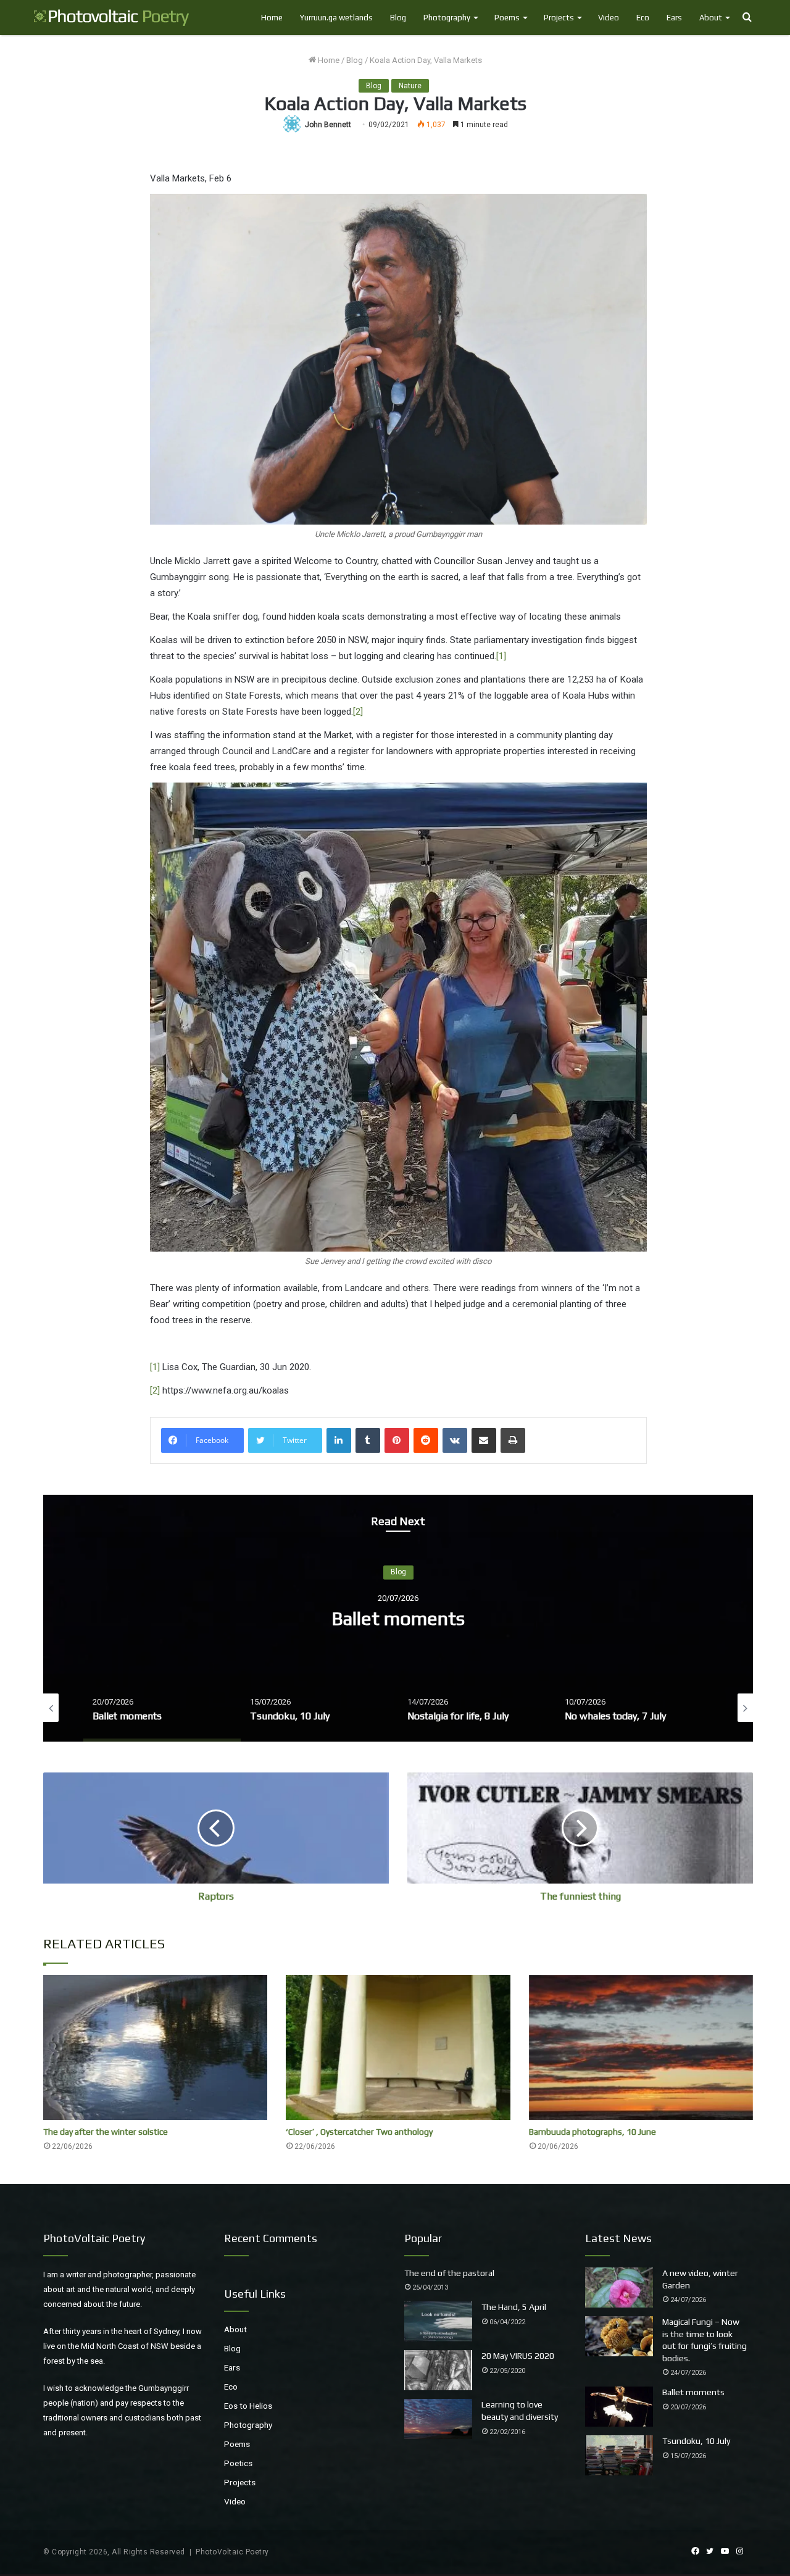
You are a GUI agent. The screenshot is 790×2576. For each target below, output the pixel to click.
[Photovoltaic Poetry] (112, 18)
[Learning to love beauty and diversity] (438, 2419)
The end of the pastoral (449, 2273)
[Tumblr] (368, 1440)
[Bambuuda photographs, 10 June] (641, 2047)
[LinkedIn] (339, 1440)
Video (609, 18)
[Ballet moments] (619, 2407)
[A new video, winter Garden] (619, 2287)
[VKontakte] (455, 1440)
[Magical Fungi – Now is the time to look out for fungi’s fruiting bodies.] (619, 2336)
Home (272, 18)
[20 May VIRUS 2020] (438, 2370)
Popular (423, 2238)
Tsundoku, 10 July (398, 1618)
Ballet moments (693, 2392)
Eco (643, 18)
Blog (398, 18)
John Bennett (328, 125)
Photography (447, 18)
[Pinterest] (397, 1440)
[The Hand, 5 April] (438, 2321)
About (711, 18)
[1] (501, 656)
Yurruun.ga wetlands (336, 18)
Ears (674, 18)
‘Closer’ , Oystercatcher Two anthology (359, 2132)
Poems (507, 18)
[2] (358, 712)
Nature (410, 86)
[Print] (513, 1440)
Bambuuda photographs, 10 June (592, 2132)
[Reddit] (426, 1440)
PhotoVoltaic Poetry (232, 2552)
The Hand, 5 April (514, 2307)
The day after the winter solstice (106, 2132)
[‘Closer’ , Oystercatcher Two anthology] (398, 2047)
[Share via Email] (484, 1440)
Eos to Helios (248, 2406)
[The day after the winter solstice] (155, 2047)
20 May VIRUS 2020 (518, 2356)
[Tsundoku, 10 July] (619, 2455)
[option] (398, 1618)
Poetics (238, 2463)
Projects (559, 18)
